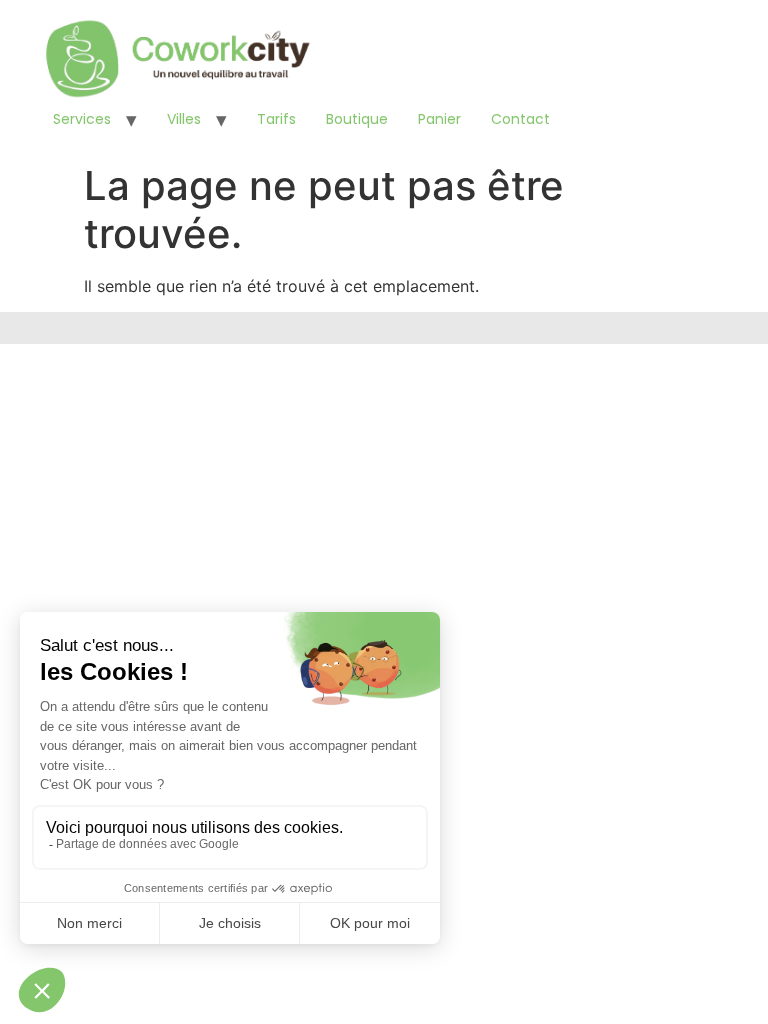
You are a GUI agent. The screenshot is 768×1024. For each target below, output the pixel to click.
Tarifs (276, 119)
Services (82, 119)
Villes (184, 119)
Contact (520, 119)
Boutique (357, 119)
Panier (439, 119)
